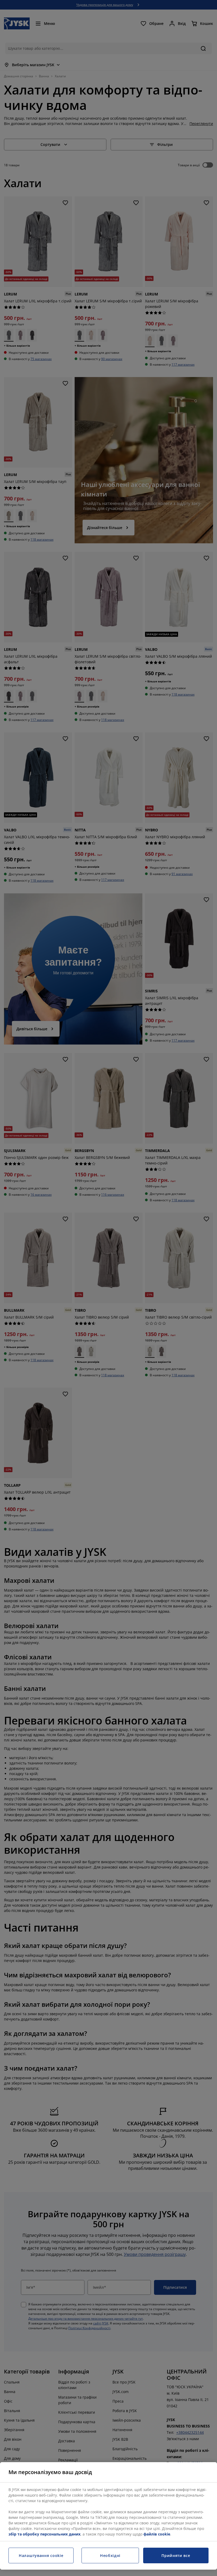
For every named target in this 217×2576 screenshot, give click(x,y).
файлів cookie (157, 2534)
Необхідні (110, 2555)
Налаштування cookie (41, 2555)
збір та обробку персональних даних (44, 2534)
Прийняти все (176, 2555)
